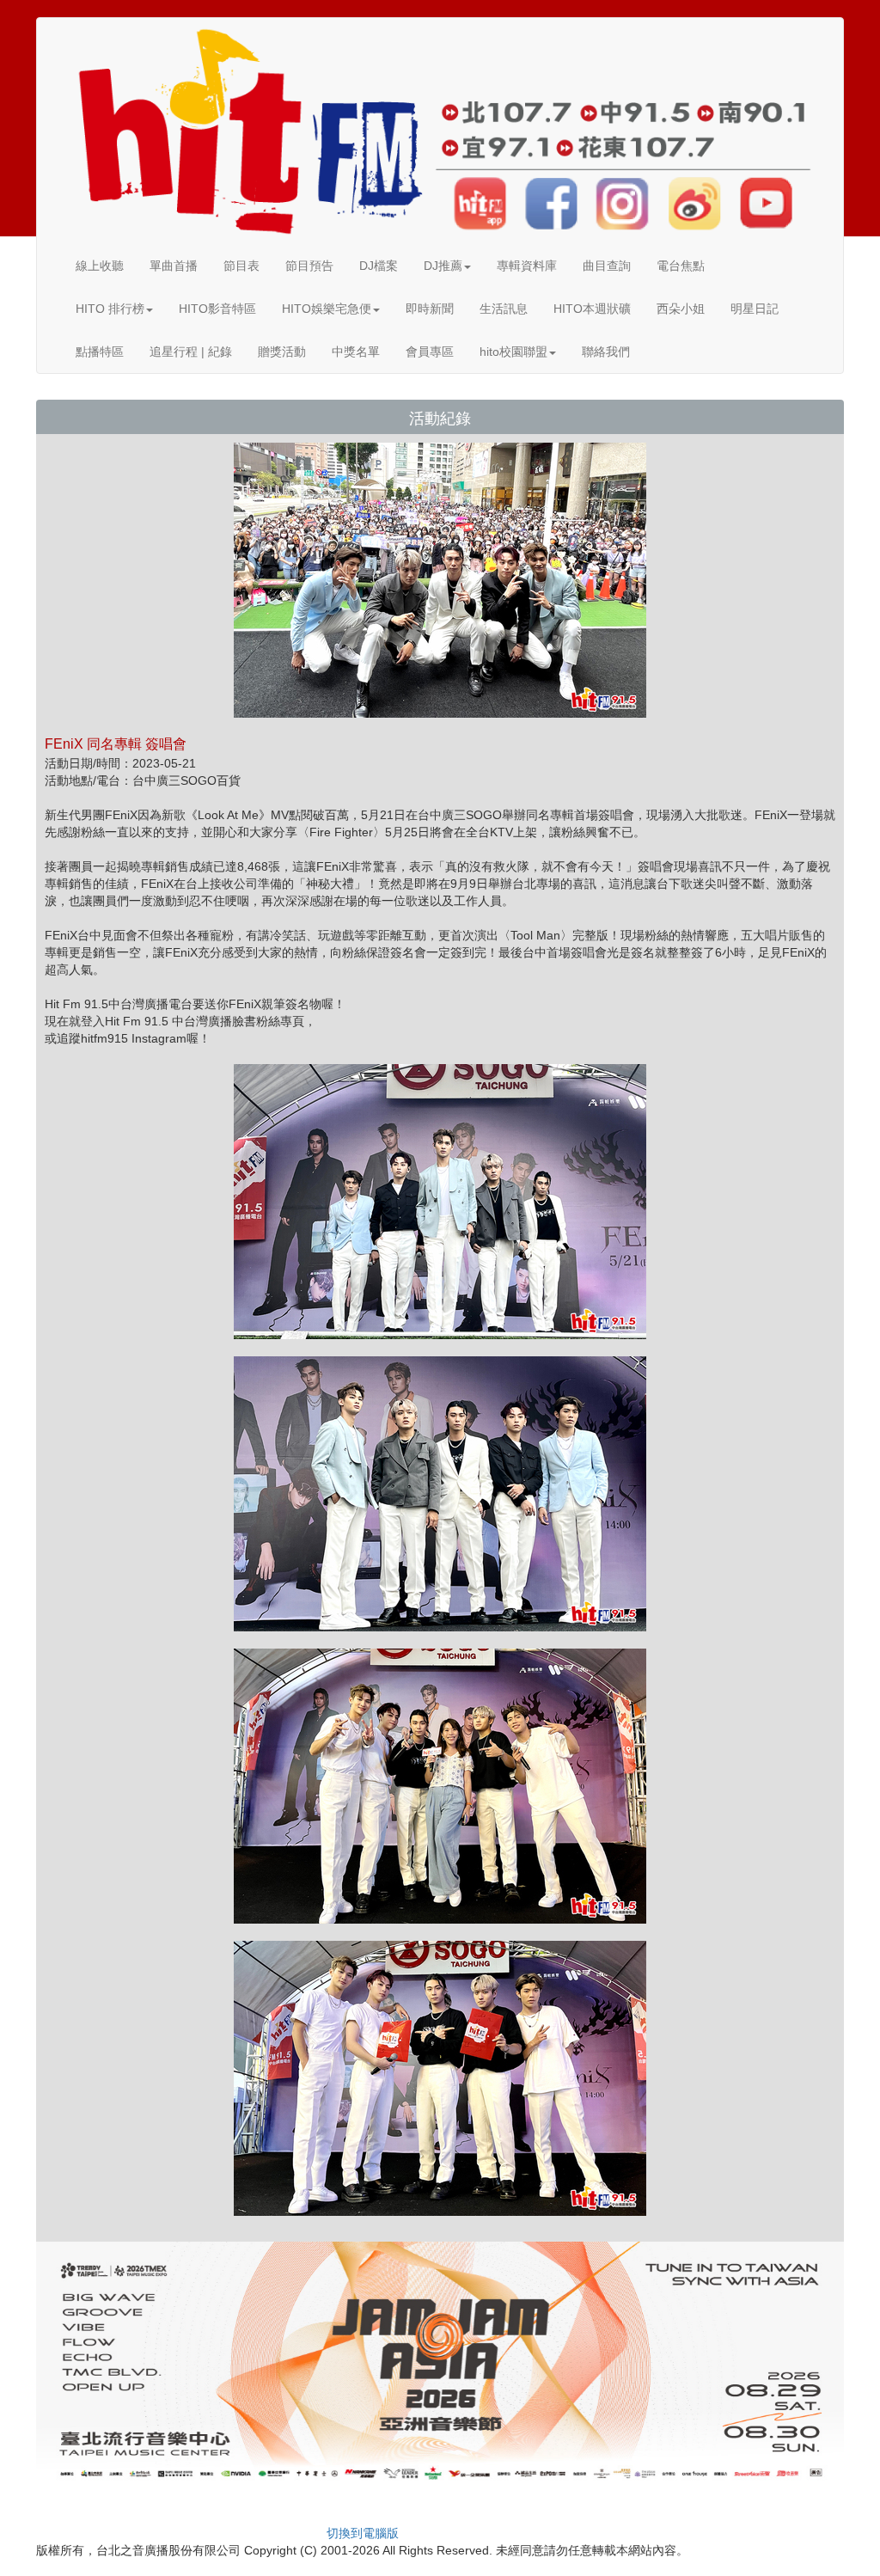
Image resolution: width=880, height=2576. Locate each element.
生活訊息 (504, 309)
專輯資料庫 (527, 266)
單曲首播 (174, 266)
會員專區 (430, 352)
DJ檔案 (379, 266)
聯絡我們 (606, 352)
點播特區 (100, 352)
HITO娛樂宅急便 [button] (327, 309)
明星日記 (755, 309)
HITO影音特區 (217, 309)
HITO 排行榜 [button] (110, 309)
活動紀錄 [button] (440, 419)
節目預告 (309, 266)
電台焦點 (681, 266)
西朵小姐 (681, 309)
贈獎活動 (282, 352)
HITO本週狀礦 (592, 309)
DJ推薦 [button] (443, 266)
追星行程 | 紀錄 (191, 352)
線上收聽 (100, 266)
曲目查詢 (607, 266)
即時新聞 (430, 309)
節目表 (241, 266)
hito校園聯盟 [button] (513, 352)
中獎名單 (356, 352)
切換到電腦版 (363, 2533)
